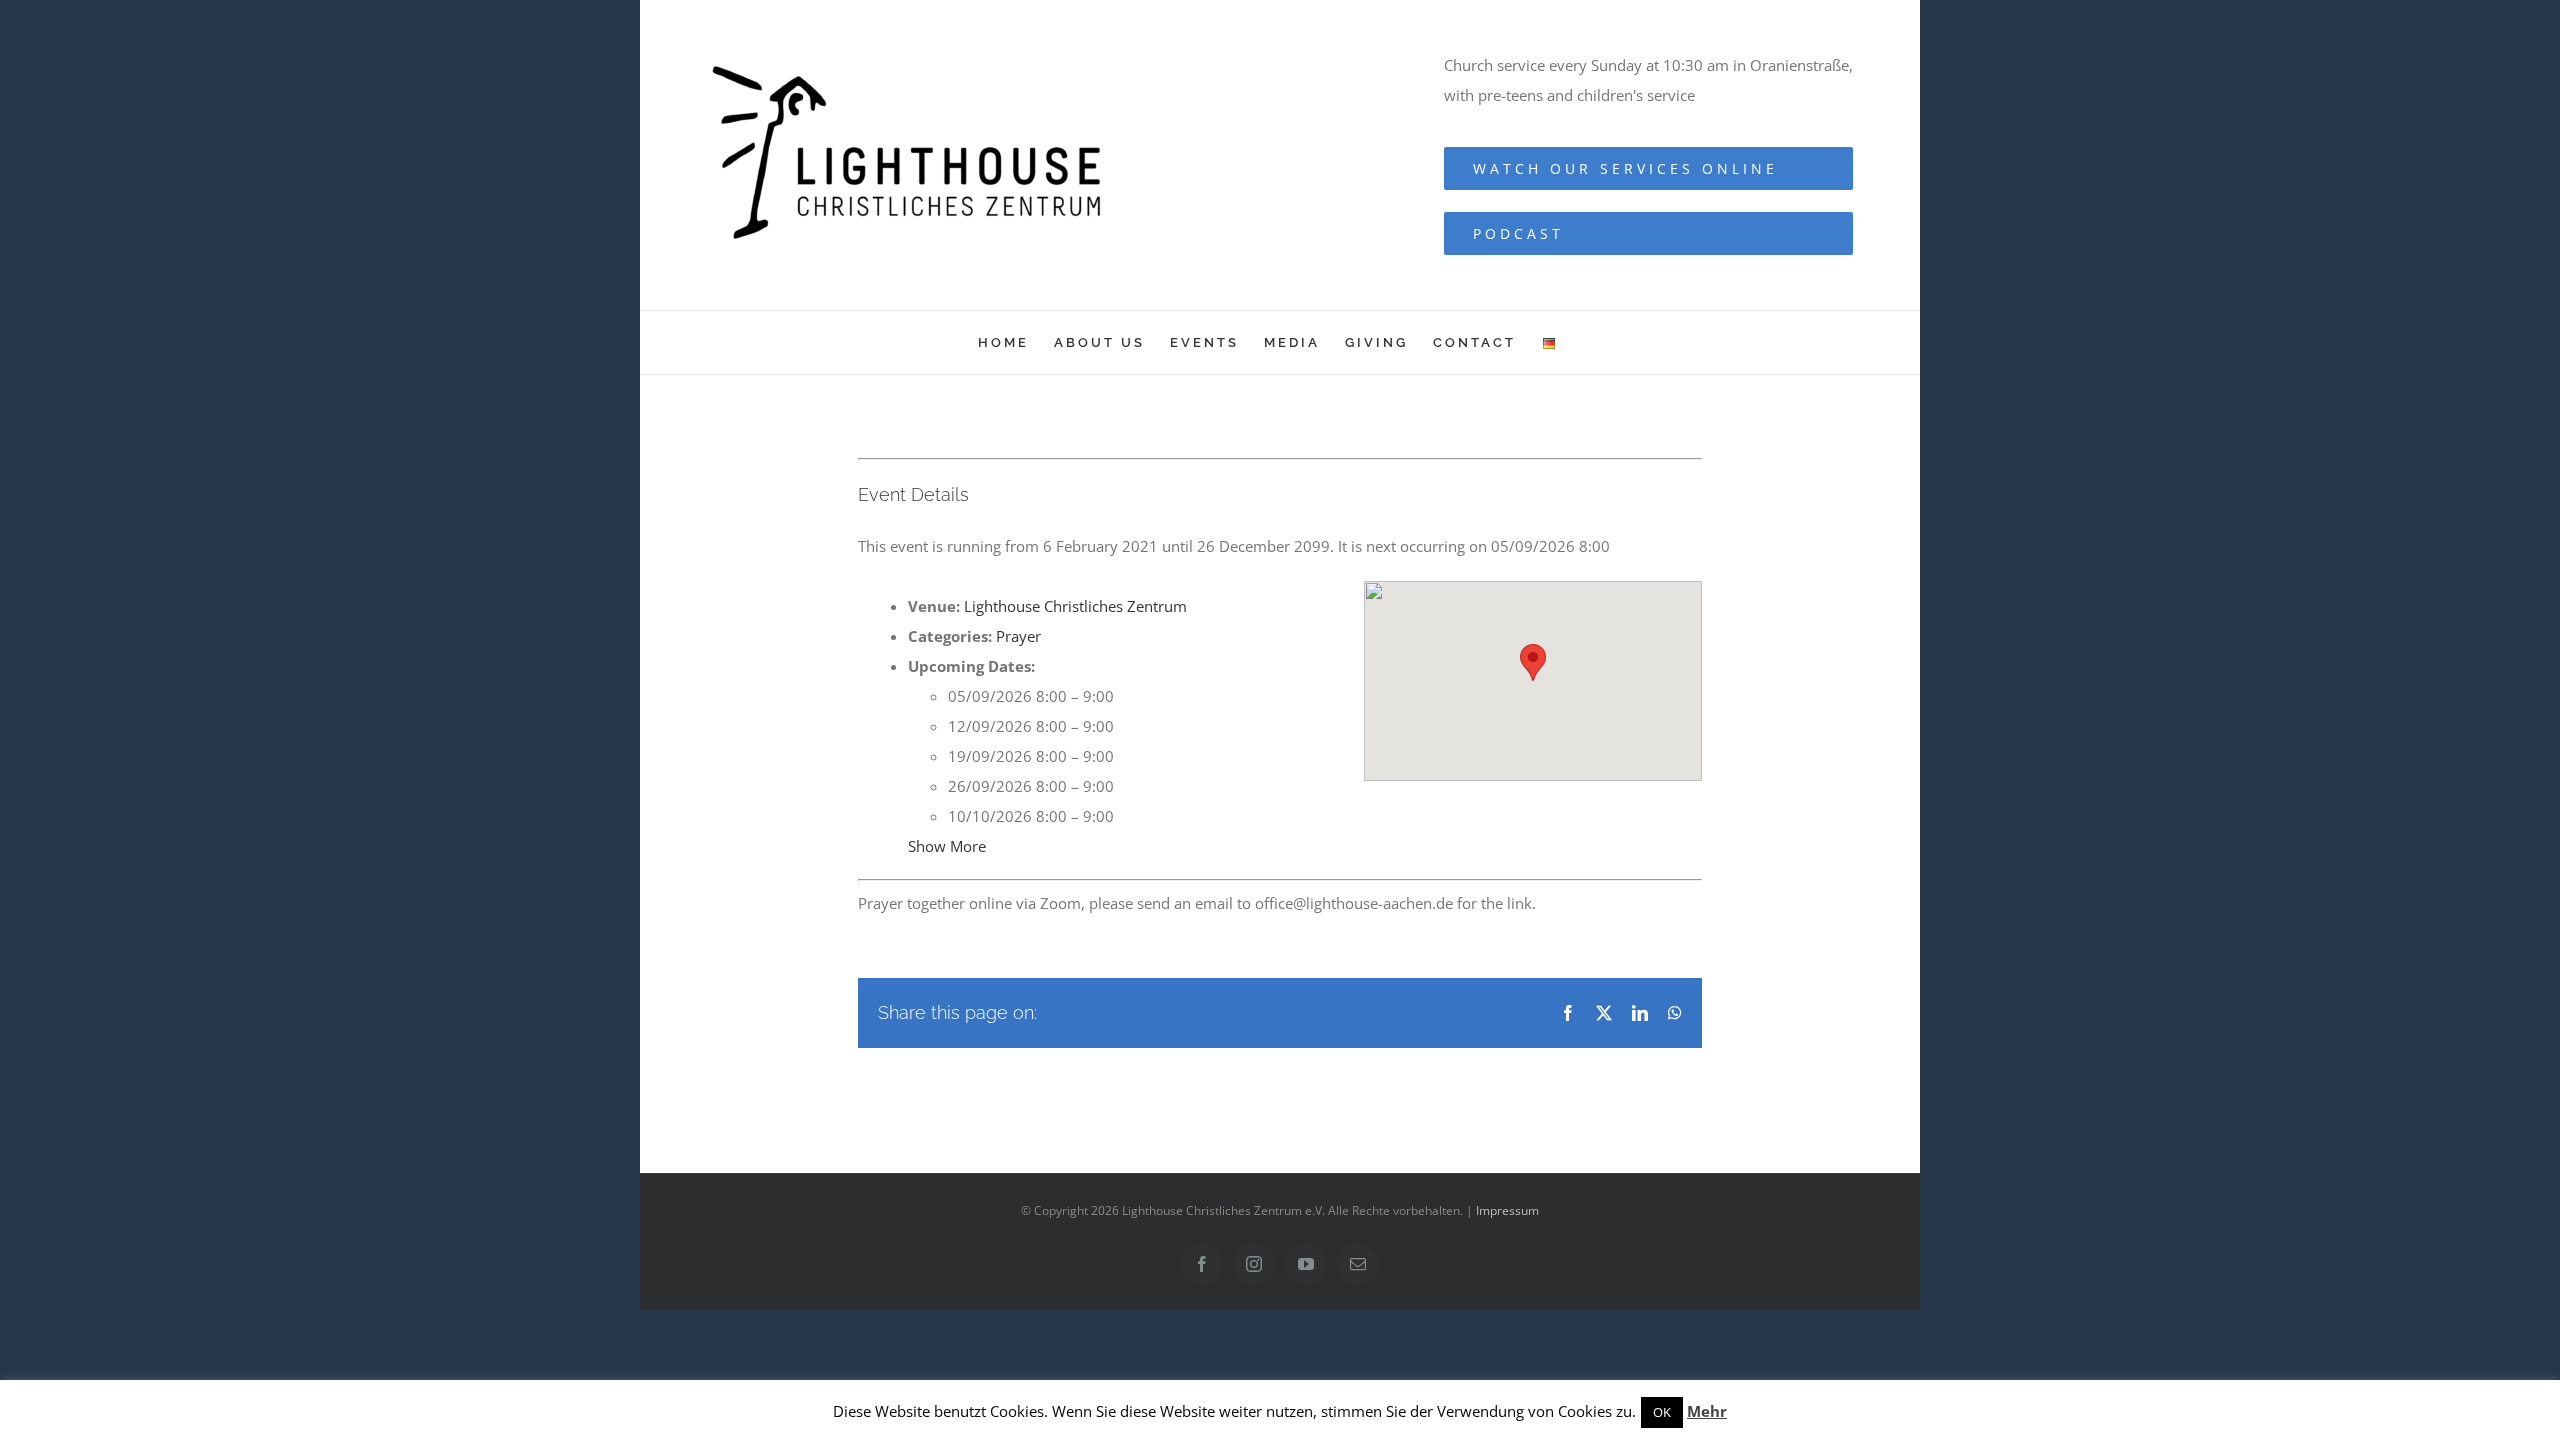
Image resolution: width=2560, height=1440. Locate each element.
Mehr (1707, 1411)
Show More (947, 846)
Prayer (1018, 636)
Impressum (1507, 1210)
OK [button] (1662, 1412)
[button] (1533, 662)
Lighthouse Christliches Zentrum (1075, 606)
